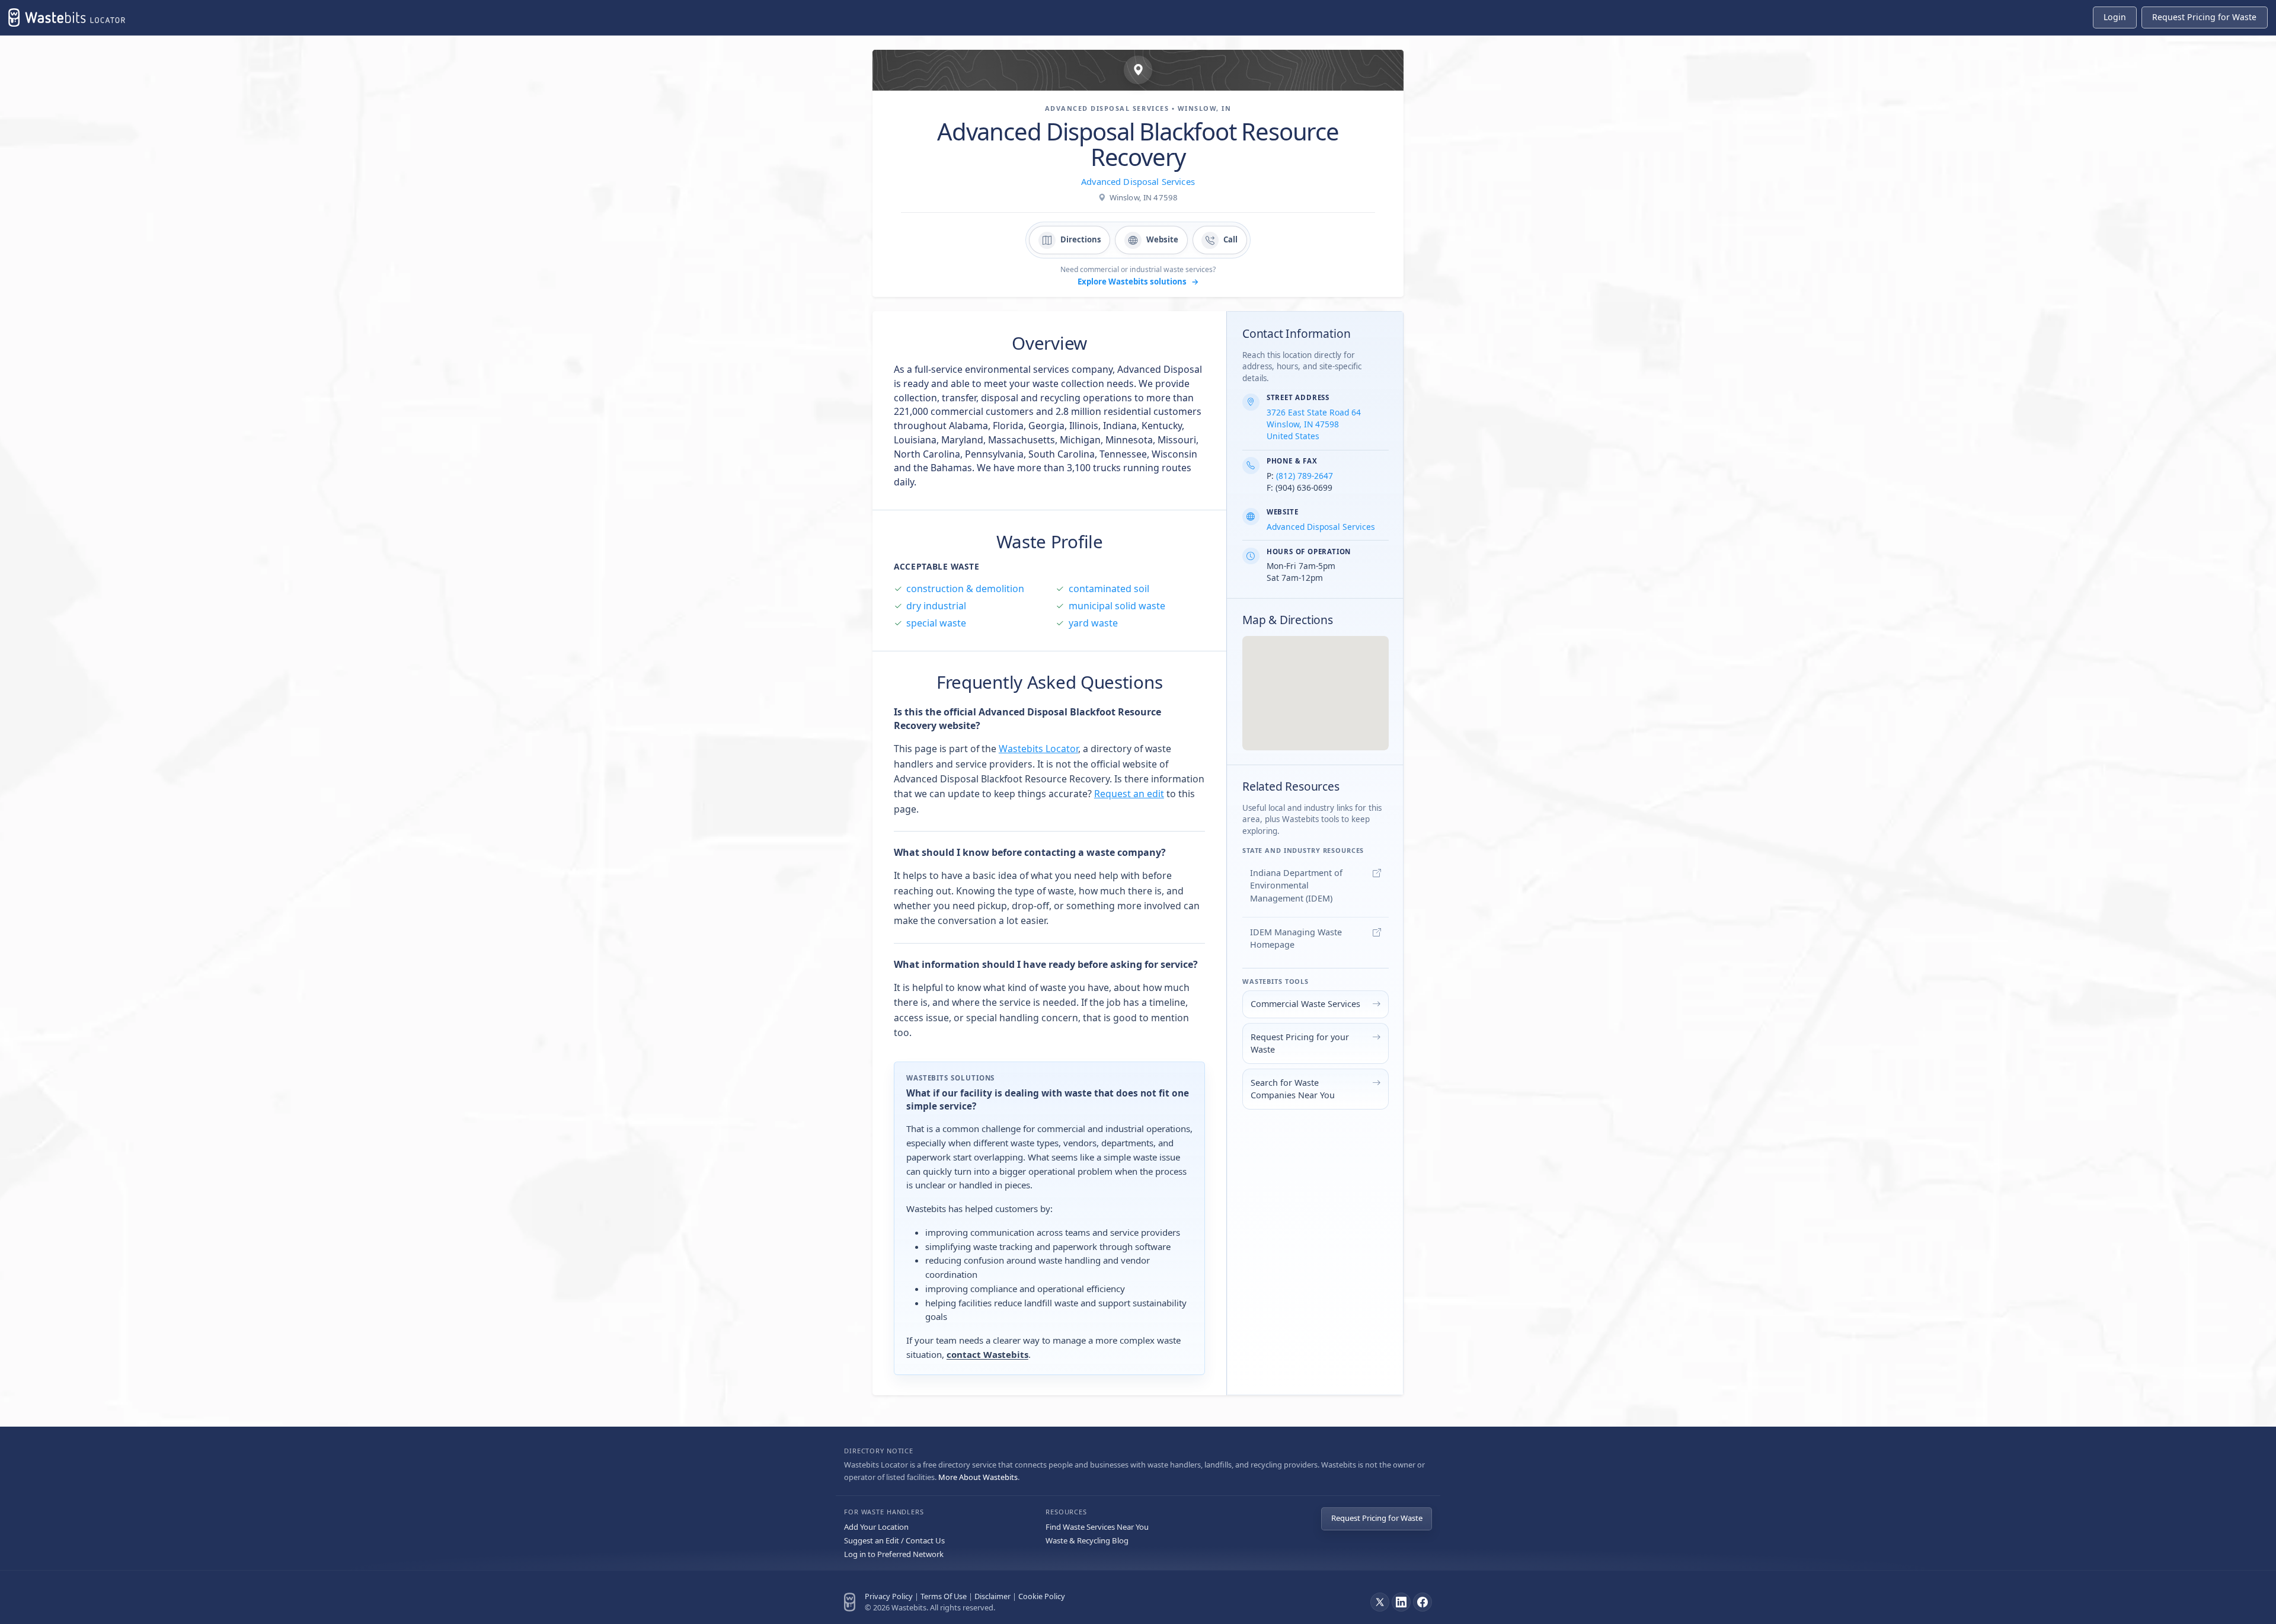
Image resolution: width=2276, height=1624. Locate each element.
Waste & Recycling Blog (1087, 1540)
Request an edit (1129, 794)
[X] (1380, 1602)
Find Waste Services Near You (1097, 1527)
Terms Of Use (944, 1596)
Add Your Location (876, 1527)
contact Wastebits (987, 1354)
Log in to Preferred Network (894, 1554)
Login (2115, 17)
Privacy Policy (889, 1596)
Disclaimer (992, 1596)
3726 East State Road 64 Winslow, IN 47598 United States (1314, 424)
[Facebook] (1422, 1602)
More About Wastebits (978, 1477)
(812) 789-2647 (1305, 476)
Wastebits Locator (1038, 749)
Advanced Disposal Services (1138, 181)
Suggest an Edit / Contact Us (894, 1540)
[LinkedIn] (1401, 1602)
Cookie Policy (1042, 1596)
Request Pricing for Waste (1377, 1518)
